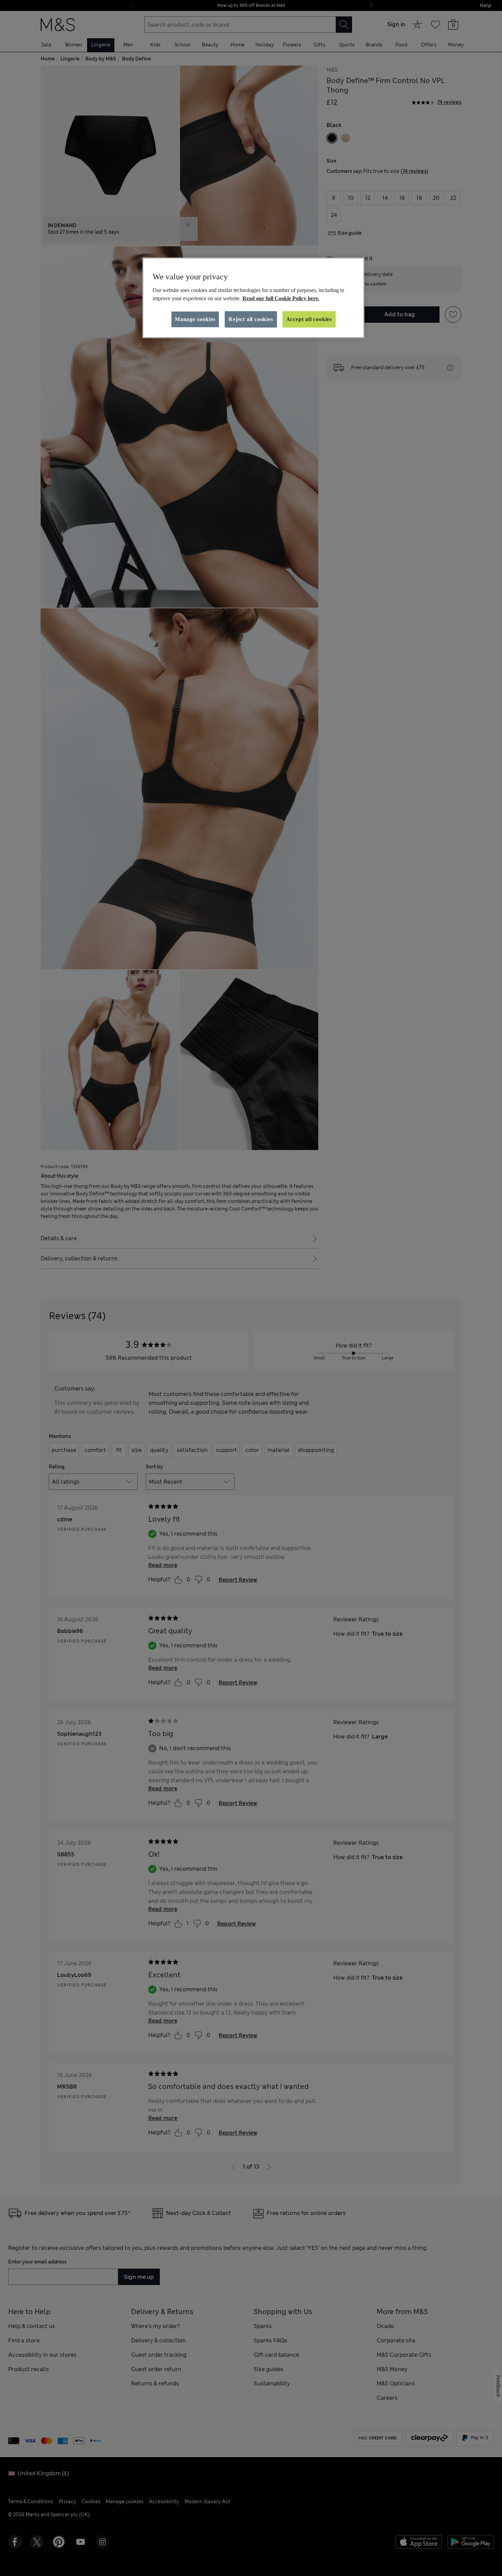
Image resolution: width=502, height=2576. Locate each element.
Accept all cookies (309, 319)
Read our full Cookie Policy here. (281, 298)
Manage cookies (195, 319)
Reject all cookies (251, 319)
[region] (253, 298)
